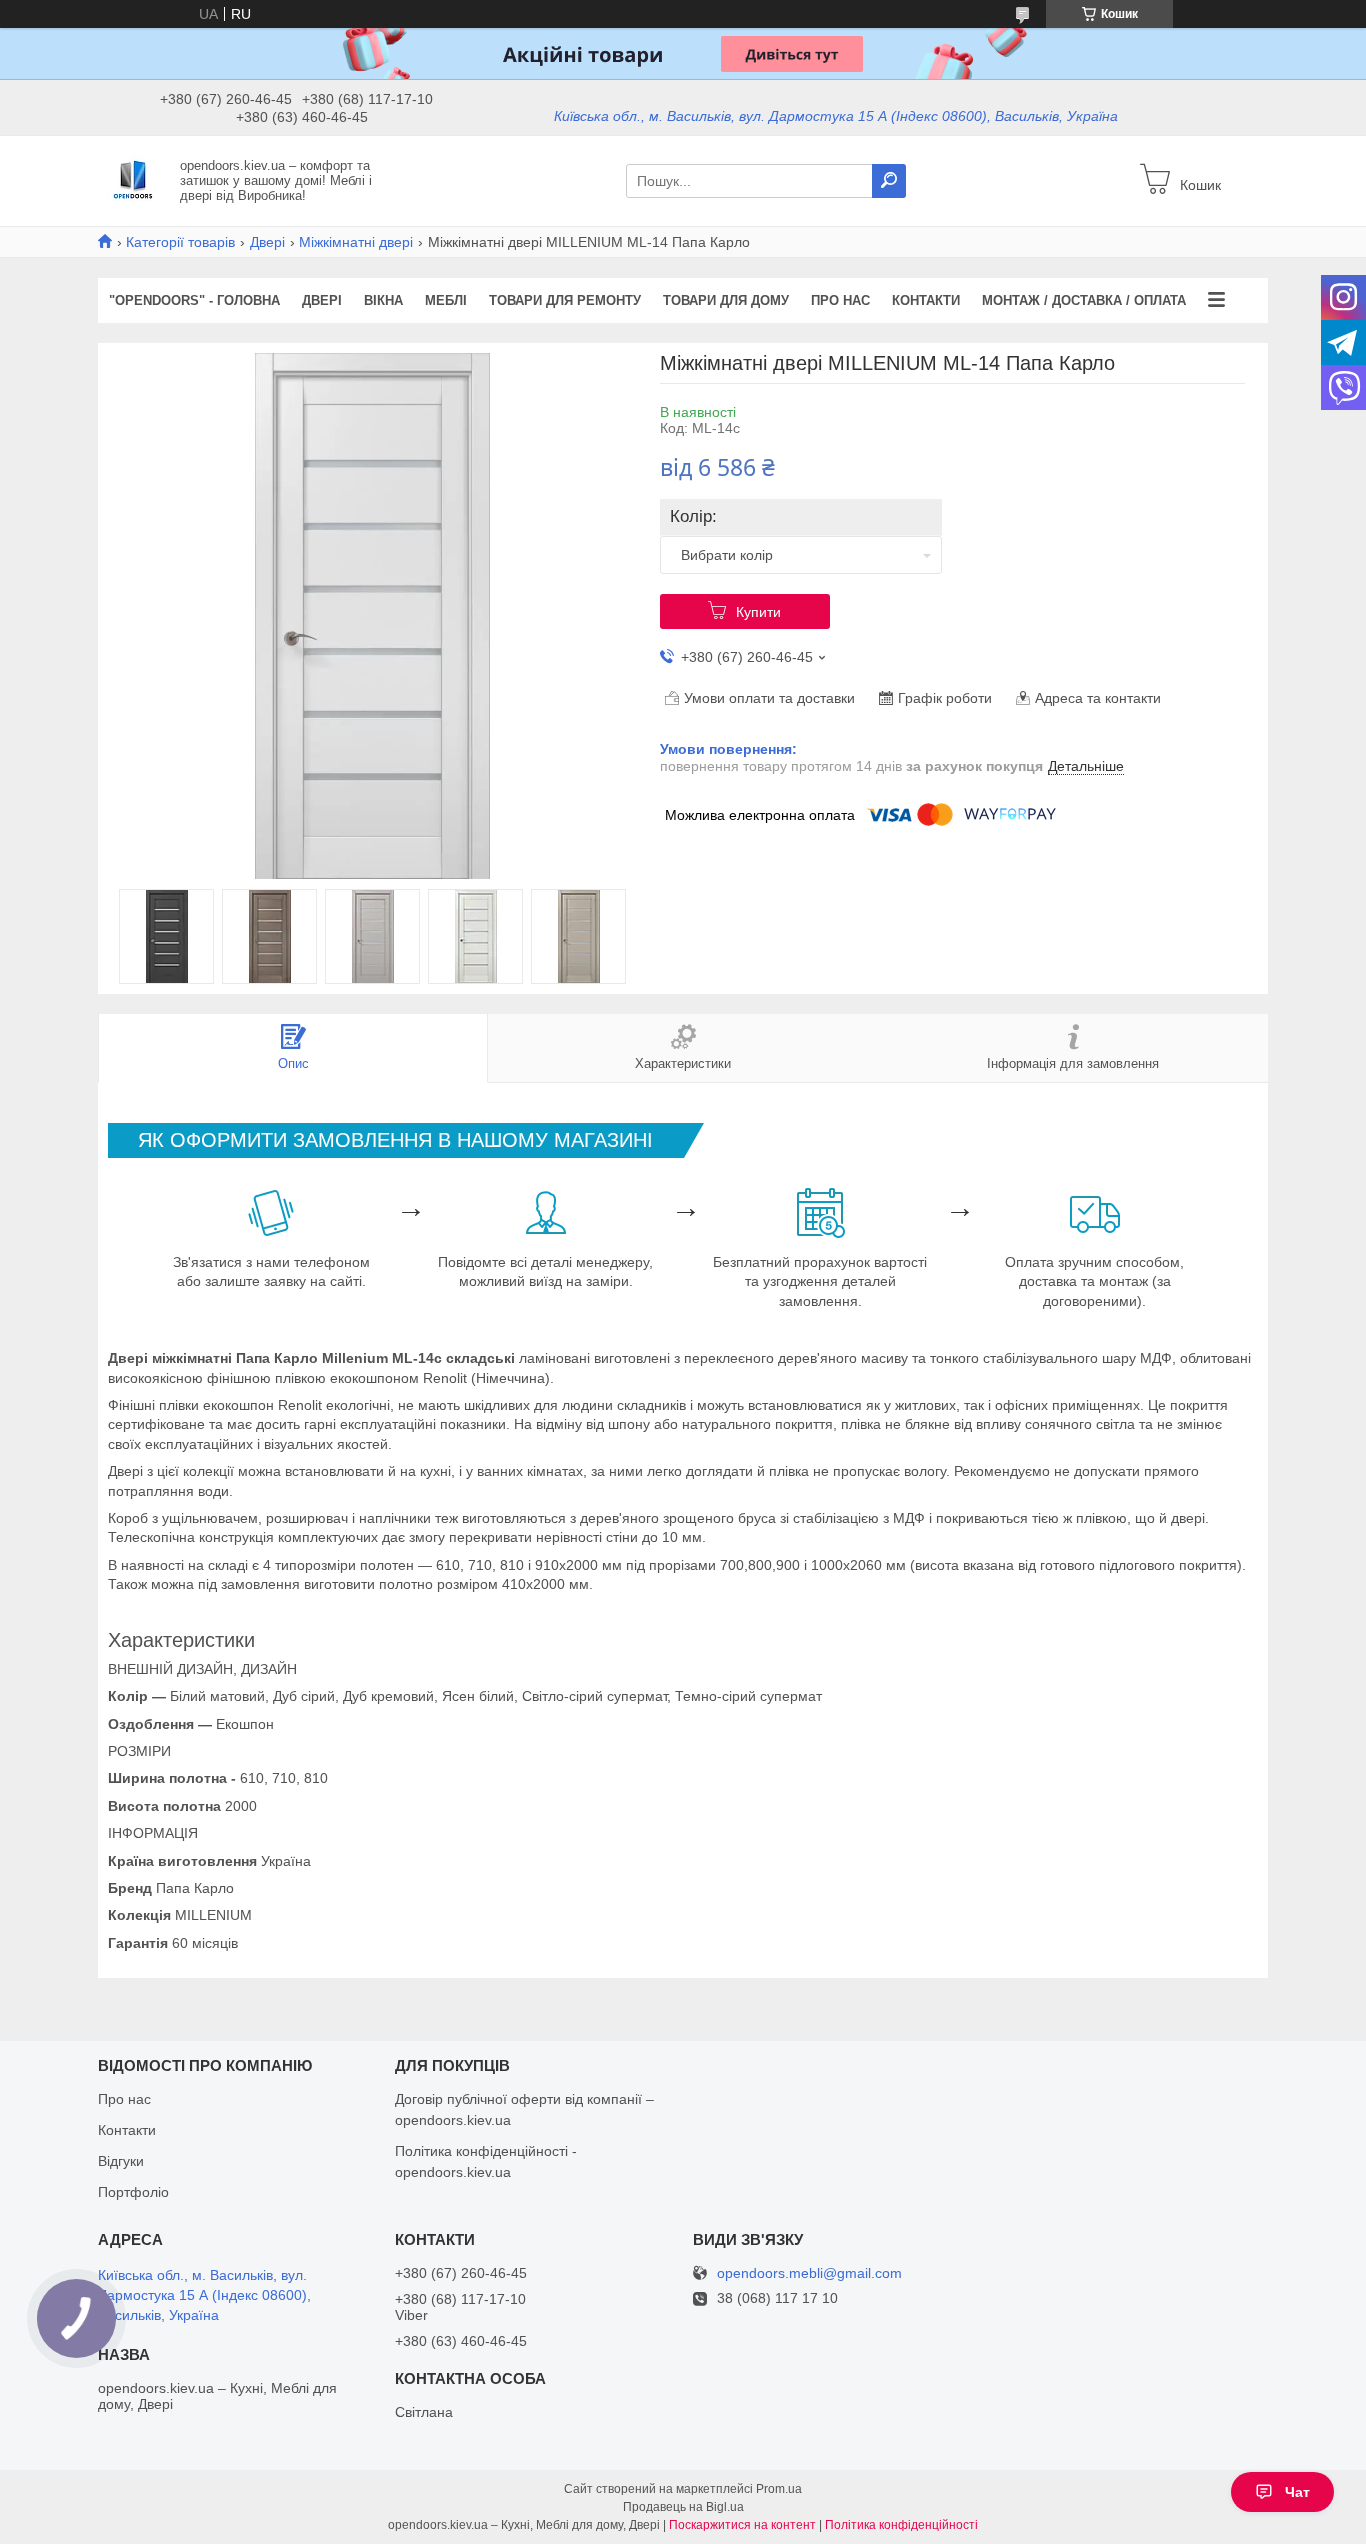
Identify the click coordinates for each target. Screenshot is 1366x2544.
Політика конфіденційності (901, 2525)
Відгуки (121, 2161)
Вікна (383, 300)
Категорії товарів (180, 242)
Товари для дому (726, 300)
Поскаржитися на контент (742, 2525)
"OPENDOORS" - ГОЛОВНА (194, 300)
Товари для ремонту (565, 300)
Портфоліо (133, 2192)
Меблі (446, 300)
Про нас (840, 300)
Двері (267, 242)
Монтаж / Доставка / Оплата (1084, 300)
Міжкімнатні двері (356, 242)
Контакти (926, 300)
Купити (758, 612)
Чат (1297, 2492)
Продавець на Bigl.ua (683, 2507)
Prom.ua (779, 2489)
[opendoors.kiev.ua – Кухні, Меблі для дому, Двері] (133, 180)
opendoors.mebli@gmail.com (809, 2273)
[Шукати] (889, 181)
